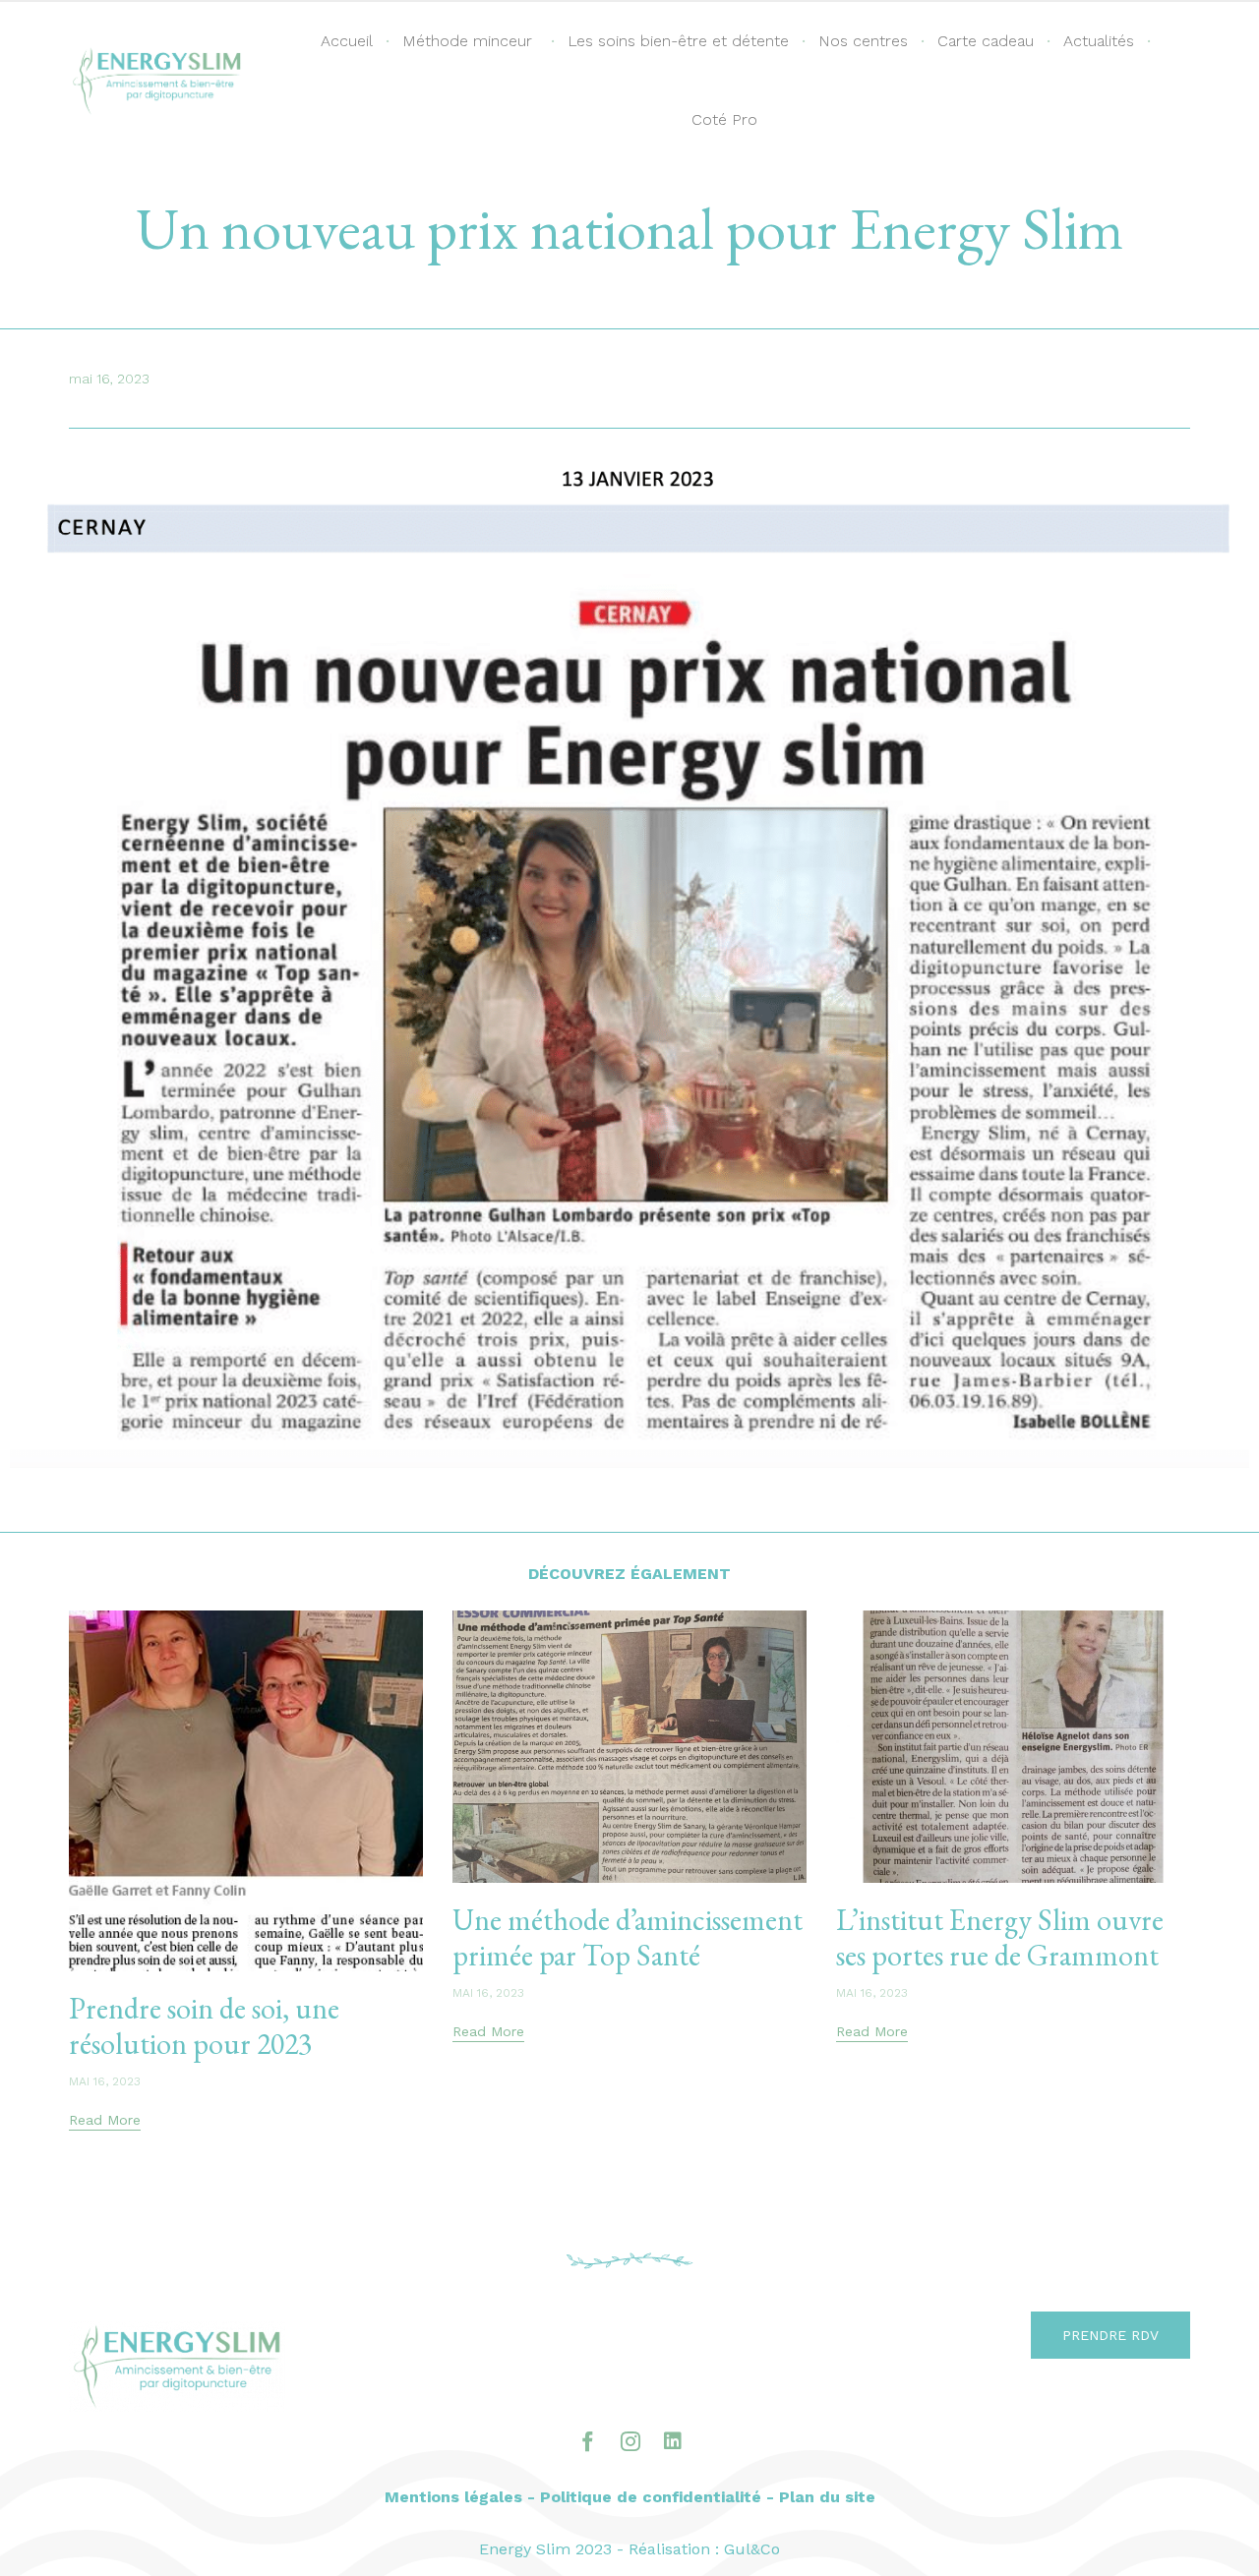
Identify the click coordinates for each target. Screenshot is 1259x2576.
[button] (105, 2122)
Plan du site (827, 2497)
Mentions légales (453, 2497)
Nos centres (863, 41)
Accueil (347, 41)
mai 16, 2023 (105, 2081)
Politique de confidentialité (651, 2497)
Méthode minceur (467, 41)
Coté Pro (724, 119)
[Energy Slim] (157, 81)
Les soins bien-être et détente (678, 41)
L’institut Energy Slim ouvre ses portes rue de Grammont (1000, 1937)
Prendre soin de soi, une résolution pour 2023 (204, 2026)
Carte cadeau (986, 41)
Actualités (1099, 41)
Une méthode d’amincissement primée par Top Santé (628, 1937)
